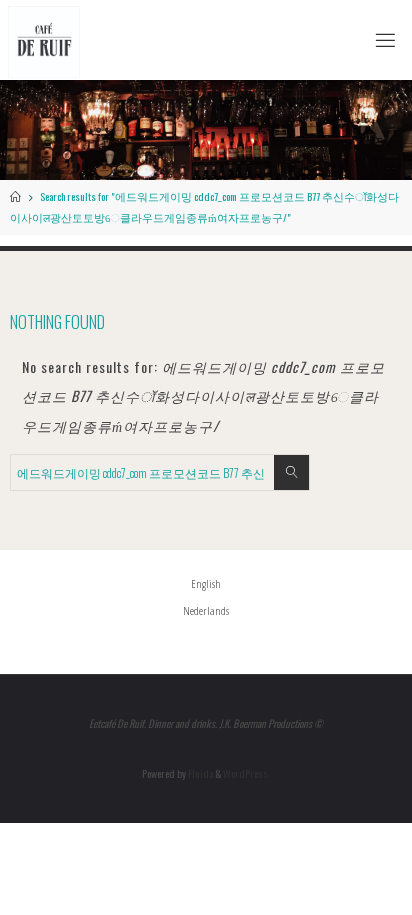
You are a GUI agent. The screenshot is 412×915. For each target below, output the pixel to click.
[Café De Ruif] (44, 39)
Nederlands (206, 610)
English (206, 583)
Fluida (199, 773)
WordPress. (246, 773)
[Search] (291, 472)
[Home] (15, 196)
